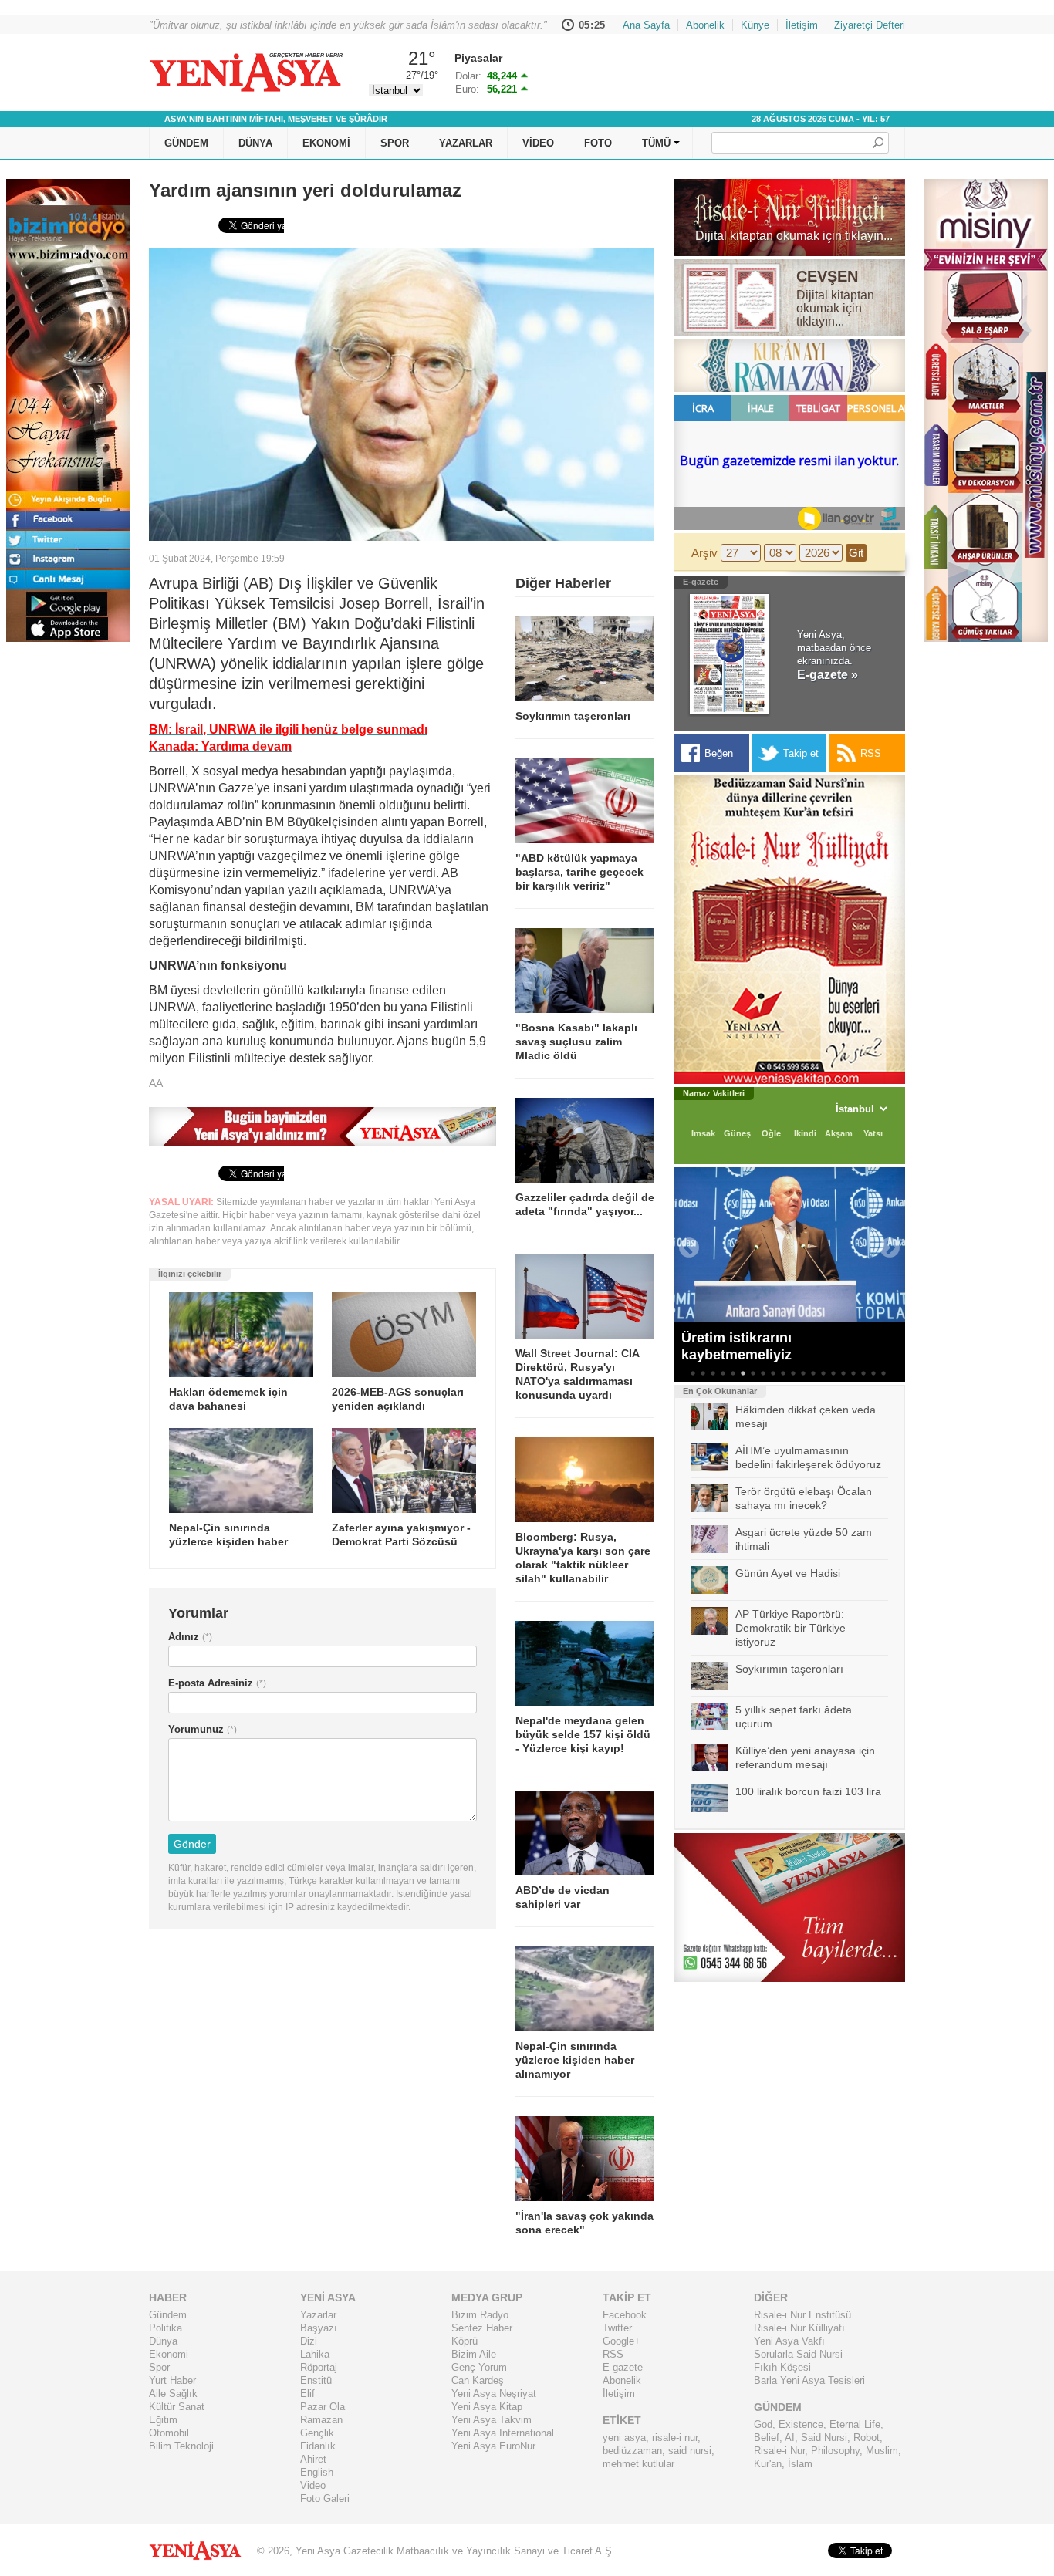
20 (883, 1373)
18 (863, 1373)
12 (803, 1373)
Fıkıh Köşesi (782, 2367)
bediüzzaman (632, 2451)
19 (873, 1373)
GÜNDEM (186, 143)
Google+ (622, 2341)
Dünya (163, 2341)
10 (783, 1373)
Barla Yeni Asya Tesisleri (809, 2380)
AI (790, 2438)
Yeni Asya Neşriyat (494, 2394)
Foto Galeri (325, 2498)
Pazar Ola (323, 2407)
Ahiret (313, 2459)
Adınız (184, 1637)
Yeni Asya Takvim (492, 2420)
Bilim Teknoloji (181, 2446)
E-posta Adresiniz (211, 1683)
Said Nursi (824, 2438)
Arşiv (704, 553)
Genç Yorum (479, 2367)
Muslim (882, 2451)
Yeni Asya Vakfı (789, 2341)
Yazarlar (318, 2315)
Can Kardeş (478, 2380)
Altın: (467, 89)
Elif (307, 2394)
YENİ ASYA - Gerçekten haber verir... (245, 73)
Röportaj (319, 2367)
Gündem (168, 2315)
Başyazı (319, 2328)
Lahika (315, 2354)
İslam (800, 2464)
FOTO (598, 143)
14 (823, 1373)
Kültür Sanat (177, 2407)
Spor (159, 2367)
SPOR (395, 143)
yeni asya (624, 2438)
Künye (755, 25)
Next (886, 1244)
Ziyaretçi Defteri (870, 25)
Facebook (625, 2315)
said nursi (690, 2451)
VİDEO (538, 143)
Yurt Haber (172, 2380)
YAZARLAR (466, 143)
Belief (767, 2438)
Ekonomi (169, 2354)
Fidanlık (318, 2446)
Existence (801, 2424)
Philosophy (835, 2451)
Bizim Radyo (480, 2315)
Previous (685, 1244)
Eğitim (163, 2420)
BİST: (468, 76)
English (317, 2472)
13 (813, 1373)
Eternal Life (855, 2424)
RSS (613, 2354)
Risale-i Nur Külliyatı (799, 2328)
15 (833, 1373)
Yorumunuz (196, 1729)
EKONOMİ (326, 143)
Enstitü (316, 2380)
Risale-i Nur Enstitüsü (802, 2315)
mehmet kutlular (638, 2464)
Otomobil (169, 2433)
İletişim (802, 25)
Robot (867, 2438)
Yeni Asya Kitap (487, 2407)
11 (793, 1373)
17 (853, 1373)
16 (843, 1373)
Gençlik (317, 2433)
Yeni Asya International (503, 2433)
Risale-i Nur (779, 2451)
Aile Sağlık (173, 2394)
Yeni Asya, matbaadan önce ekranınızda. (834, 655)
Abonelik (705, 25)
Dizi (309, 2341)
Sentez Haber (482, 2328)
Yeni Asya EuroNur (493, 2446)
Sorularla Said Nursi (798, 2354)
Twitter (617, 2328)
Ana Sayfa (646, 25)
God (763, 2424)
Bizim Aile (474, 2354)
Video (313, 2485)
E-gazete (623, 2367)
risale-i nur (675, 2438)
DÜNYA (255, 143)
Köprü (465, 2341)
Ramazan (321, 2420)
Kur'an (768, 2464)
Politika (166, 2328)
